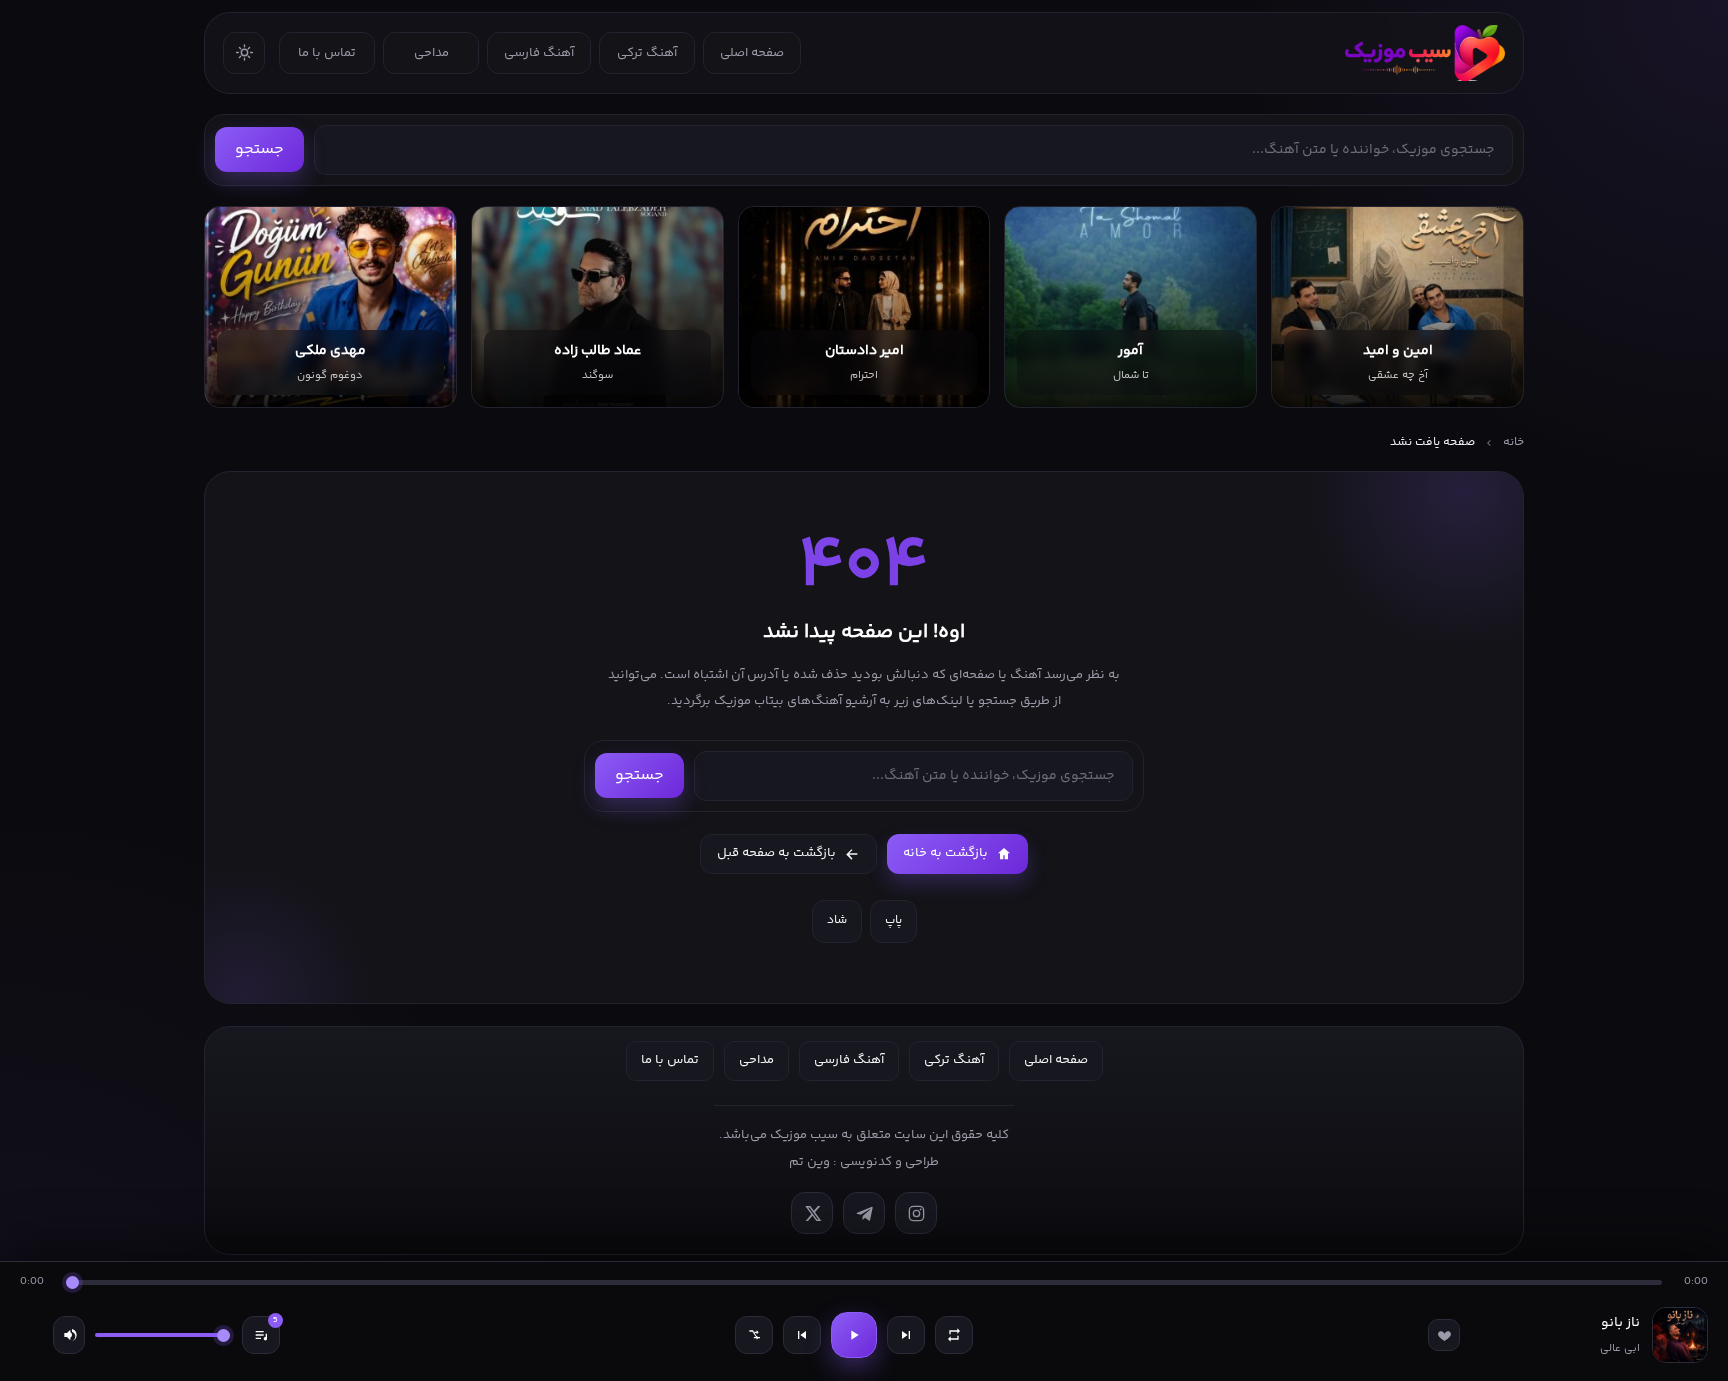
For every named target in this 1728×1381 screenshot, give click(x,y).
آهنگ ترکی (647, 53)
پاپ (893, 920)
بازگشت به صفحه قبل (776, 853)
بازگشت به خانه (945, 853)
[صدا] (69, 1335)
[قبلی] (802, 1335)
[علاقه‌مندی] (1444, 1335)
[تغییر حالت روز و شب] (244, 53)
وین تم (809, 1162)
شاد (837, 920)
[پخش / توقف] (854, 1335)
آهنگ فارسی (539, 53)
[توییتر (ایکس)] (812, 1213)
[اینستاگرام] (916, 1213)
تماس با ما (327, 53)
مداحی (431, 53)
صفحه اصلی (752, 53)
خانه (1513, 442)
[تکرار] (954, 1335)
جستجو (259, 149)
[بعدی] (906, 1335)
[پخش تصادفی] (754, 1335)
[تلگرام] (864, 1213)
